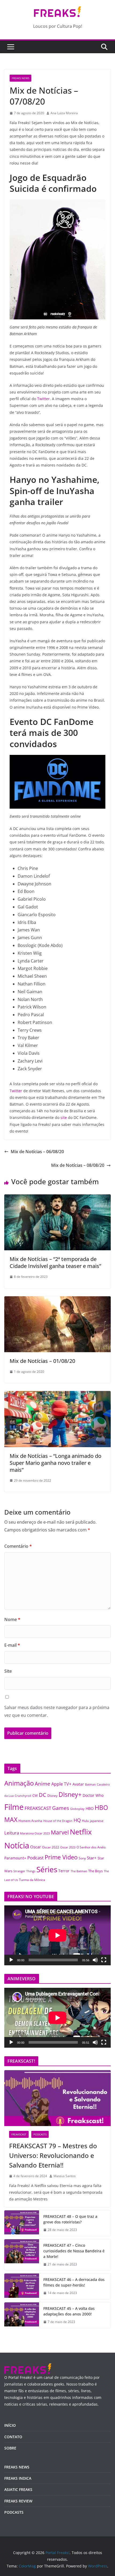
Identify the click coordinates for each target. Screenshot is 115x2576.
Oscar (36, 1847)
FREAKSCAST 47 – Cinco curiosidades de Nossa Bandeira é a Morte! (74, 2251)
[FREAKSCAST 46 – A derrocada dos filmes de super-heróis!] (22, 2286)
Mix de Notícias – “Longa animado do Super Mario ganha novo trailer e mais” (55, 1463)
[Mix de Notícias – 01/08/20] (57, 1300)
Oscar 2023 (68, 1847)
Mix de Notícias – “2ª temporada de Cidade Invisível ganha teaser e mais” (55, 1262)
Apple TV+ (61, 1784)
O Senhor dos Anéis (91, 1847)
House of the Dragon (58, 1821)
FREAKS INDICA (18, 2478)
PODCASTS (40, 2134)
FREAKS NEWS (20, 78)
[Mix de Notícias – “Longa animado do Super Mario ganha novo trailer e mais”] (57, 1395)
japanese (97, 1821)
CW (35, 1796)
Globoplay (77, 1809)
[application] (57, 1935)
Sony (82, 1858)
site (64, 1117)
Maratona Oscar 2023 (35, 1833)
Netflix (81, 1832)
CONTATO (13, 2437)
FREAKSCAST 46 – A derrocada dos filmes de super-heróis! (74, 2282)
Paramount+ (15, 1858)
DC (43, 1795)
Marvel (60, 1832)
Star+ (92, 1858)
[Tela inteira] (104, 1960)
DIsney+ (70, 1794)
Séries (47, 1869)
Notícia (17, 1845)
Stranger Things (24, 1871)
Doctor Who (93, 1795)
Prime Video (61, 1857)
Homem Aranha (30, 1821)
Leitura (12, 1833)
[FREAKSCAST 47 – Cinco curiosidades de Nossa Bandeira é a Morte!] (22, 2255)
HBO (90, 1808)
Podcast (35, 1858)
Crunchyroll (23, 1796)
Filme (14, 1807)
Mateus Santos (65, 2176)
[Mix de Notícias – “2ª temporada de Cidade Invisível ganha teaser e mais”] (57, 1198)
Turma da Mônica (32, 1880)
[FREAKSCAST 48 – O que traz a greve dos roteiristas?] (22, 2223)
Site (8, 1671)
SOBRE (10, 2448)
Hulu (85, 1821)
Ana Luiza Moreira (64, 113)
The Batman (79, 1871)
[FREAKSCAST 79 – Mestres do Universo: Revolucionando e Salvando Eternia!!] (57, 2098)
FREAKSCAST (38, 1808)
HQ (77, 1820)
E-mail (12, 1645)
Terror (64, 1871)
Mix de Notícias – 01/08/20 (42, 1361)
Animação (19, 1783)
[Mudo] (95, 1960)
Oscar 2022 (51, 1847)
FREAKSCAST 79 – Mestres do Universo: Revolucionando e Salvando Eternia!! (53, 2155)
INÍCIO (10, 2425)
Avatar (78, 1784)
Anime (43, 1784)
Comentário (18, 1546)
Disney (52, 1795)
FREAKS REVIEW (18, 2501)
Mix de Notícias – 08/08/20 (78, 1165)
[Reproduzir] (11, 1960)
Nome (12, 1619)
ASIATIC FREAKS (18, 2489)
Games (61, 1808)
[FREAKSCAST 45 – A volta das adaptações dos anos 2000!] (22, 2315)
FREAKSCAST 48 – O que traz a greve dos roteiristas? (70, 2219)
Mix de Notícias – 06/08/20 (37, 1152)
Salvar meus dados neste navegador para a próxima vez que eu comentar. (57, 1711)
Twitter (43, 399)
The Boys (95, 1871)
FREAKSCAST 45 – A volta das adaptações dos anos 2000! (69, 2311)
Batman (90, 1784)
